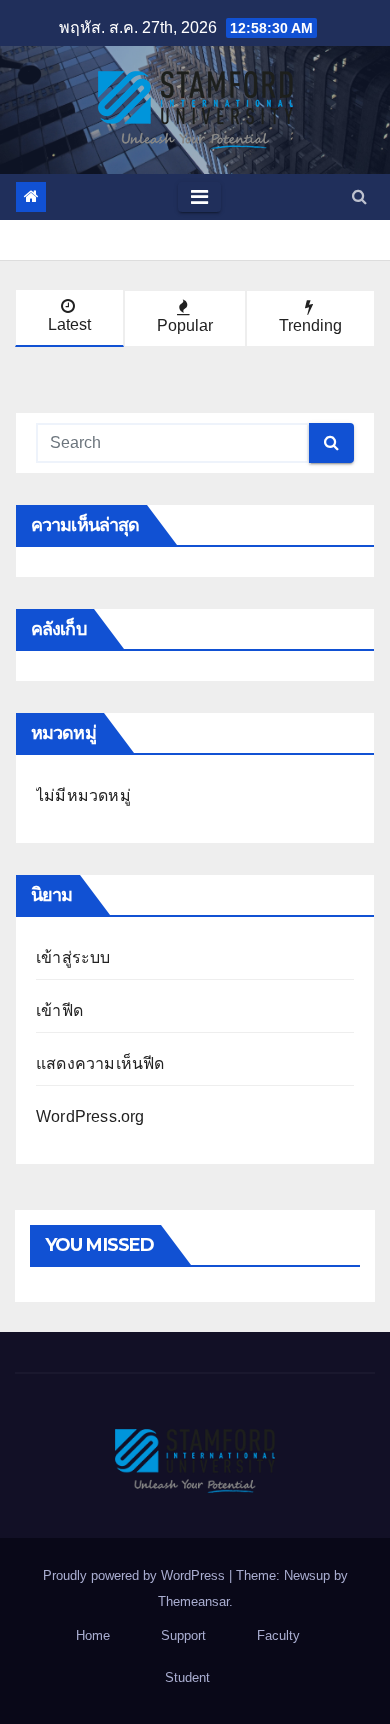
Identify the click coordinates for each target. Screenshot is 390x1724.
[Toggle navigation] (199, 197)
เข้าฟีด (59, 1010)
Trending (310, 325)
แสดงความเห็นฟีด (100, 1063)
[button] (359, 196)
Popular (185, 325)
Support (183, 1635)
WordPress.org (90, 1116)
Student (187, 1677)
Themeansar (193, 1601)
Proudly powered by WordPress (136, 1575)
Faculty (278, 1635)
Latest (69, 324)
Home (93, 1635)
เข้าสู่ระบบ (73, 957)
